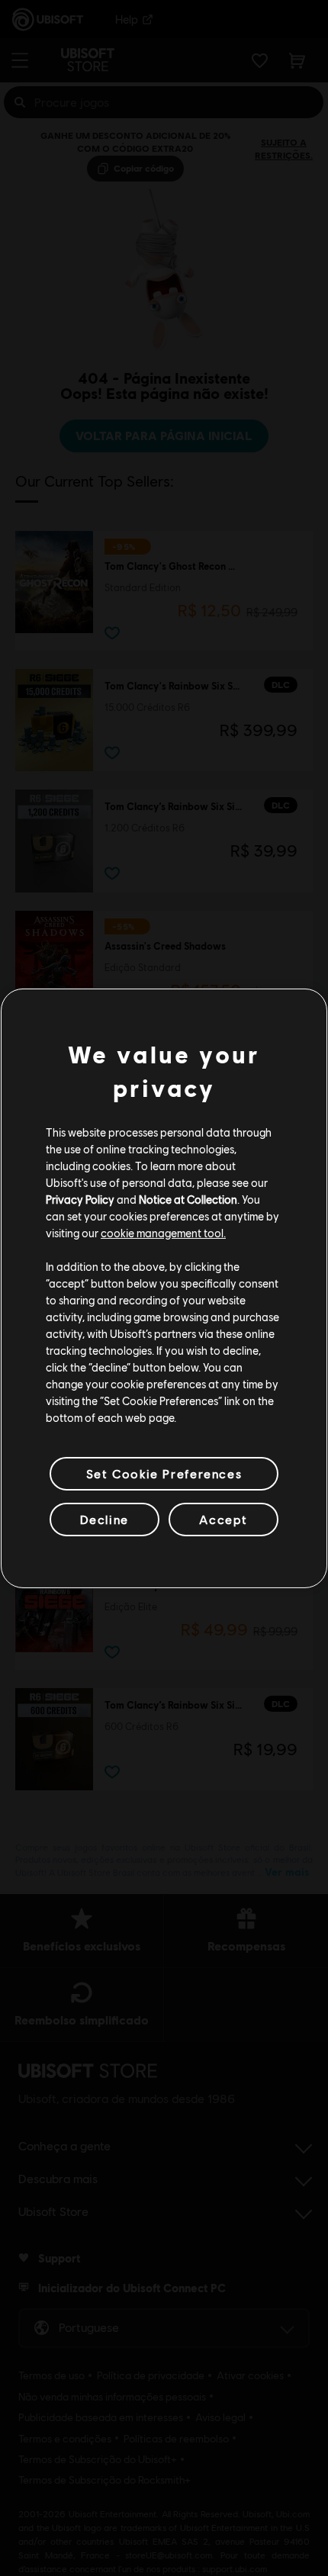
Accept (223, 1519)
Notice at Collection (188, 1199)
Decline (105, 1519)
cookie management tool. (163, 1233)
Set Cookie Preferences (164, 1473)
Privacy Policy (80, 1199)
